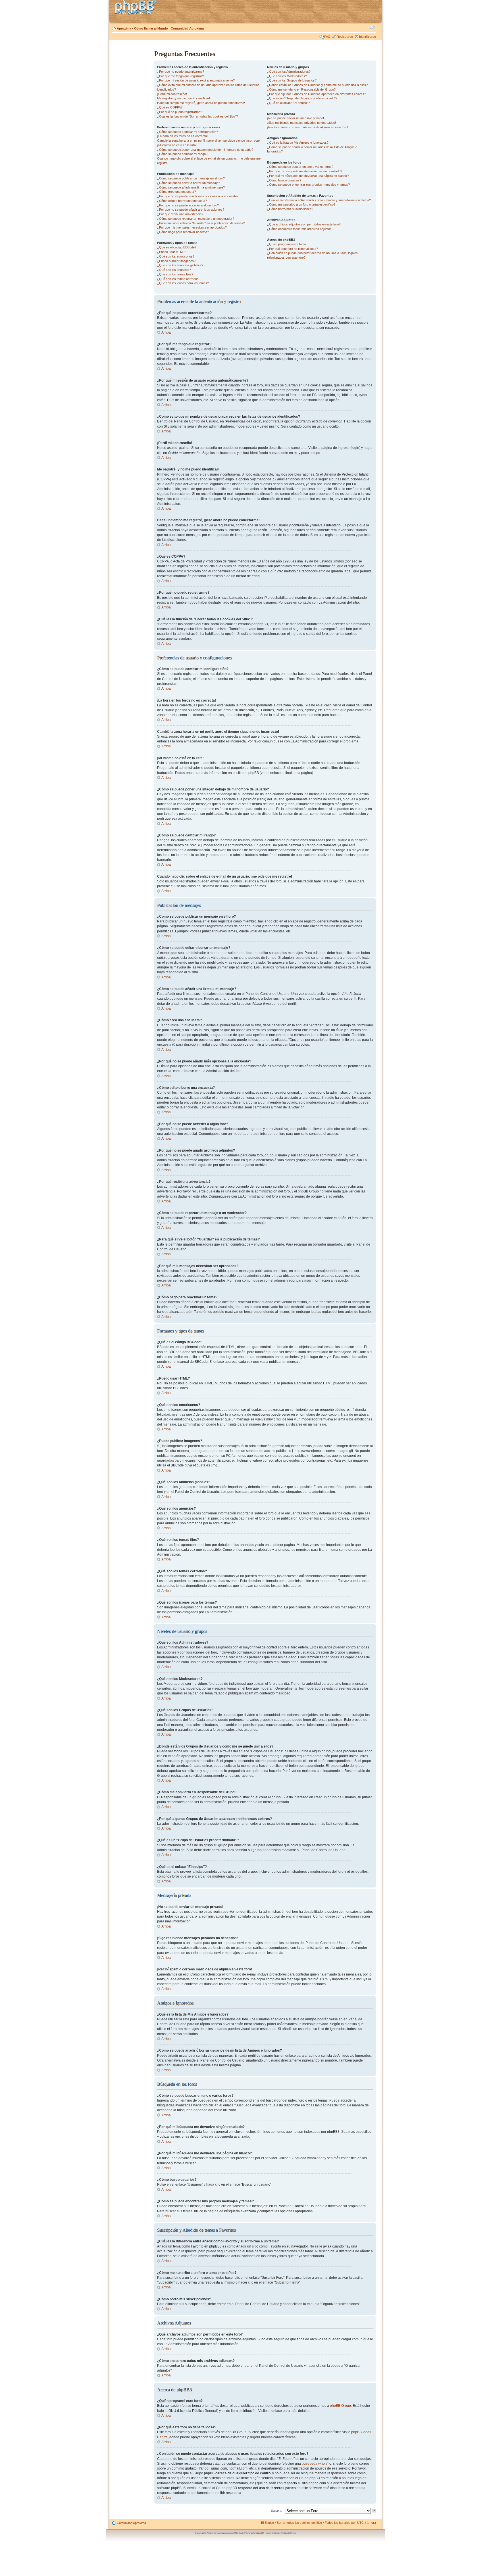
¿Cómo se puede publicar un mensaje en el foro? (191, 178)
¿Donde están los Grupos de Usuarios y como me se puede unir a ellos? (317, 85)
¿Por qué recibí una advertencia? (180, 214)
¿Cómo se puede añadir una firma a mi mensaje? (191, 187)
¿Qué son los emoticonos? (176, 256)
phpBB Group (340, 2406)
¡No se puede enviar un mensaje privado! (296, 118)
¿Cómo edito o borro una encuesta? (182, 201)
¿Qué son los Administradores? (289, 72)
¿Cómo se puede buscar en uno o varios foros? (300, 167)
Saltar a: (277, 2511)
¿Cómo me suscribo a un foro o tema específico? (301, 204)
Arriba (166, 332)
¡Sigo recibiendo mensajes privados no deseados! (301, 123)
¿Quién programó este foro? (287, 244)
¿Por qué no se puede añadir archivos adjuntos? (191, 210)
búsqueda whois (315, 2464)
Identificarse (368, 37)
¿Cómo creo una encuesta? (176, 192)
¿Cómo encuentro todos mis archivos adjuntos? (300, 229)
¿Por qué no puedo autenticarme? (181, 72)
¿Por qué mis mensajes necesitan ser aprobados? (192, 227)
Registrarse (345, 37)
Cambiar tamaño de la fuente (372, 27)
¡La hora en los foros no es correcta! (182, 136)
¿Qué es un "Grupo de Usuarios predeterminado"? (302, 98)
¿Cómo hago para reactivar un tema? (183, 232)
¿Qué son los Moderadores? (287, 76)
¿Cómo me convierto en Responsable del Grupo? (301, 89)
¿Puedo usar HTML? (172, 252)
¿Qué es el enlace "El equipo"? (288, 103)
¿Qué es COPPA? (170, 107)
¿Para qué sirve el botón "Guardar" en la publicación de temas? (201, 223)
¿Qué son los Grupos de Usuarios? (292, 80)
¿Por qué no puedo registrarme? (180, 112)
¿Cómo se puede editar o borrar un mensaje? (189, 183)
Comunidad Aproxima (187, 28)
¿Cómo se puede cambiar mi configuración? (188, 132)
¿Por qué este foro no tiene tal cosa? (293, 249)
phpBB (259, 2533)
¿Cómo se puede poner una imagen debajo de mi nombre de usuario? (205, 150)
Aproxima (124, 28)
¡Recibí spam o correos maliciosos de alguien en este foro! (308, 127)
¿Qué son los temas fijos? (175, 274)
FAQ (327, 37)
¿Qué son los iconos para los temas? (183, 283)
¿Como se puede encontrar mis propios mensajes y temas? (308, 185)
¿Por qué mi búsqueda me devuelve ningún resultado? (305, 171)
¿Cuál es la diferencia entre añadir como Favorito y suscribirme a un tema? (319, 200)
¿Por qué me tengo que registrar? (180, 76)
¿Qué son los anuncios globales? (180, 265)
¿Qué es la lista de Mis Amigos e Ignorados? (298, 143)
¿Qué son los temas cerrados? (179, 279)
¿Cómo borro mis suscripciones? (290, 209)
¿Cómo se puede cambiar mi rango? (182, 154)
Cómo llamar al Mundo (151, 28)
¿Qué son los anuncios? (174, 270)
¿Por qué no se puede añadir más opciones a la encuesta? (198, 196)
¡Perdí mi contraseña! (172, 94)
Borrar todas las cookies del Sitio (299, 2523)
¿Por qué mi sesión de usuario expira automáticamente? (196, 80)
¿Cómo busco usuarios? (284, 180)
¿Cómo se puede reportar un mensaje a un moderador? (196, 219)
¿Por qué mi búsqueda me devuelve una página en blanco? (308, 176)
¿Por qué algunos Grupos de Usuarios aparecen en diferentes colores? (317, 94)
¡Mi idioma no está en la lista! (177, 145)
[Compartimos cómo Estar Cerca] (137, 8)
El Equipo (268, 2523)
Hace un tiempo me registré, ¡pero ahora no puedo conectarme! (201, 103)
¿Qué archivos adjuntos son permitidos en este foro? (304, 224)
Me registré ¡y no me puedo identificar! (184, 98)
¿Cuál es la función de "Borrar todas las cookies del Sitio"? (197, 116)
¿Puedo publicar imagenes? (176, 261)
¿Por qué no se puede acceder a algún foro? (188, 205)
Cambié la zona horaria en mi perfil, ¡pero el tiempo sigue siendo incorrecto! (209, 141)
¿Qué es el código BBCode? (177, 247)
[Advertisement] (132, 134)
